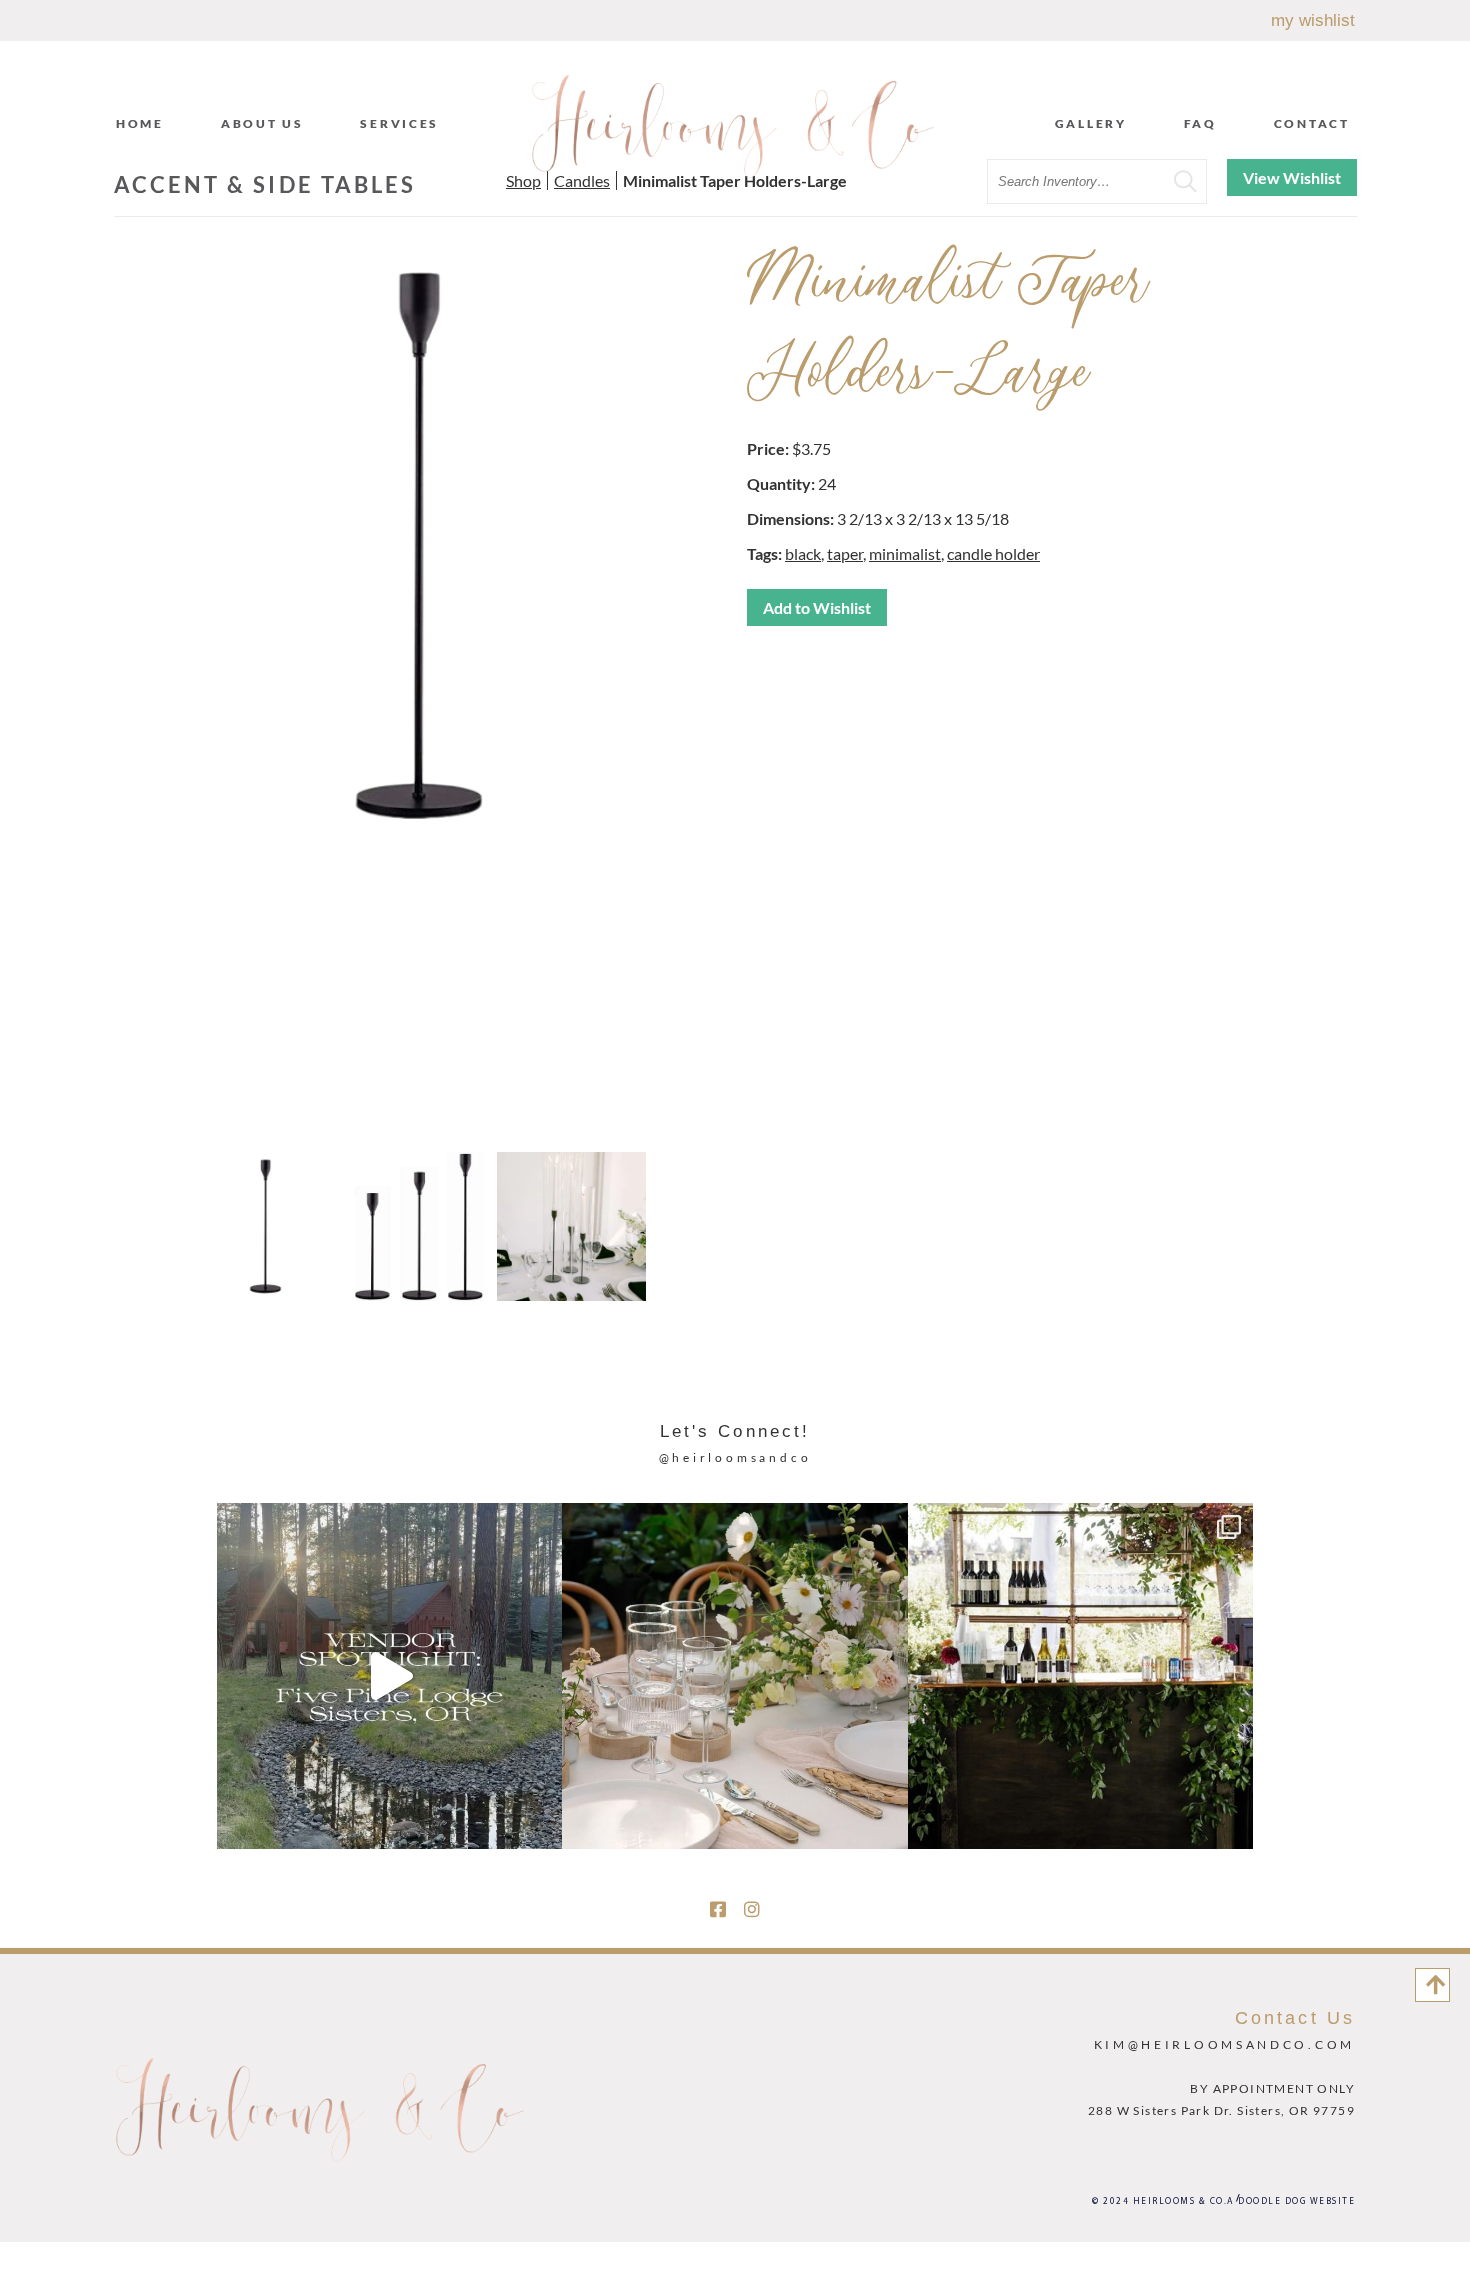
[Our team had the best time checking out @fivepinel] (389, 1675)
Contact (1312, 123)
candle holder (993, 553)
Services (399, 123)
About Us (262, 123)
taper (845, 553)
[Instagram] (752, 1909)
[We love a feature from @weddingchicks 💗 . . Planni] (1080, 1675)
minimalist (905, 553)
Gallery (1091, 123)
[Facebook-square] (718, 1909)
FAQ (1200, 123)
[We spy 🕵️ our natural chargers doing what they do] (734, 1675)
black (803, 553)
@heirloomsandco (735, 1457)
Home (140, 123)
